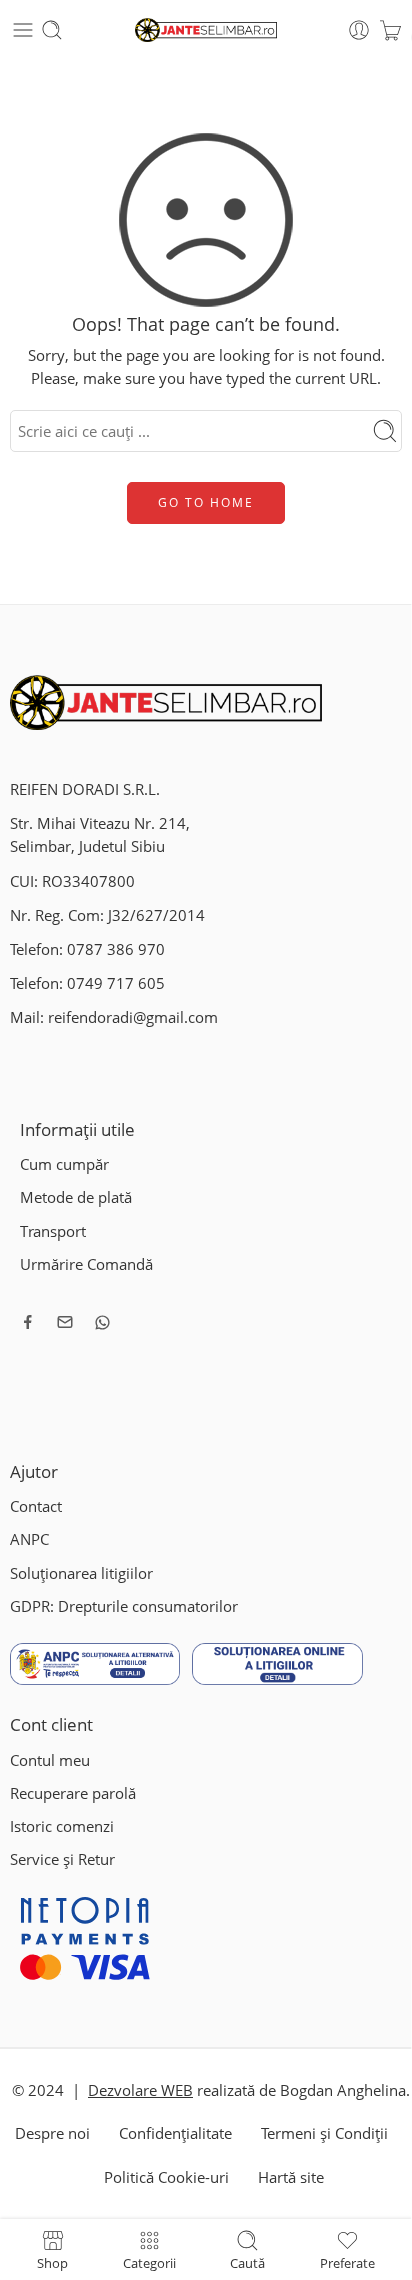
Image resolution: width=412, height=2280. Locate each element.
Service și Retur (62, 1859)
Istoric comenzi (62, 1826)
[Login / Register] (359, 30)
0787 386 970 (116, 949)
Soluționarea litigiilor (81, 1573)
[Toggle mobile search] (52, 30)
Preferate (347, 2262)
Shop (52, 2262)
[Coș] (390, 30)
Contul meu (50, 1760)
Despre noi (52, 2133)
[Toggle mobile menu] (23, 30)
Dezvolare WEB (140, 2090)
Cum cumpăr (64, 1164)
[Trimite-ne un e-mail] (65, 1322)
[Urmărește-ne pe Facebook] (28, 1322)
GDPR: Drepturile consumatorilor (124, 1606)
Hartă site (291, 2177)
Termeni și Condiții (324, 2133)
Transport (53, 1231)
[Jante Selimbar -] (206, 30)
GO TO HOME (206, 502)
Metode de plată (76, 1197)
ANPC (29, 1539)
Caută (247, 2262)
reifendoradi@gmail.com (133, 1017)
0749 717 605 (116, 983)
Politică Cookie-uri (166, 2177)
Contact (36, 1506)
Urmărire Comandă (86, 1264)
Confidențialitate (175, 2133)
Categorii (149, 2262)
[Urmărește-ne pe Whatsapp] (102, 1322)
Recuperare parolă (73, 1793)
